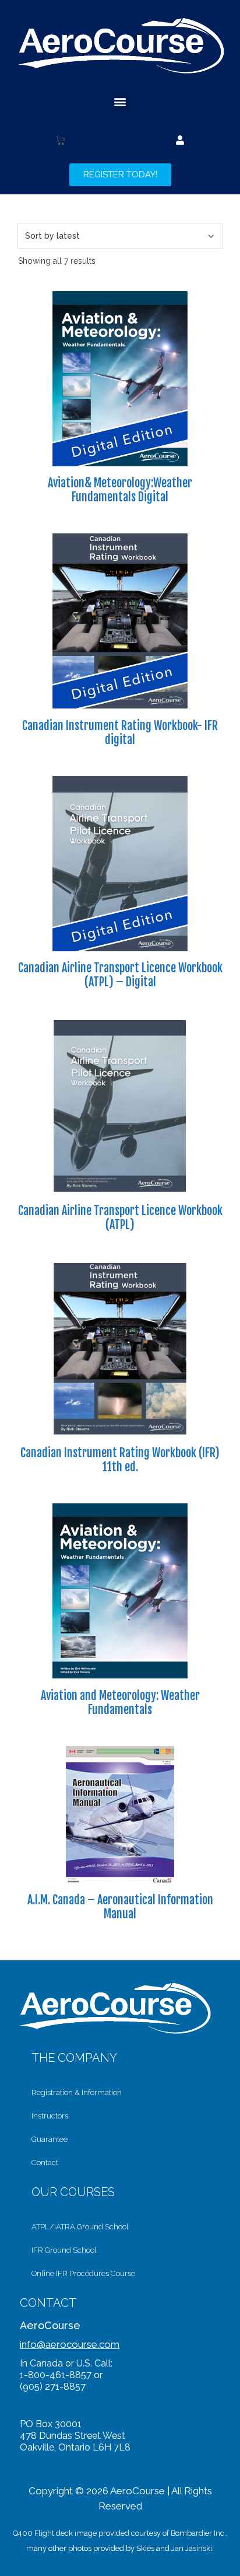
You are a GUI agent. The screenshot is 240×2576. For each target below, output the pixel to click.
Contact (45, 2163)
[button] (120, 102)
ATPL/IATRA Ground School (80, 2227)
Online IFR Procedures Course (83, 2273)
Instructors (50, 2116)
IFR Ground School (64, 2250)
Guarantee (50, 2139)
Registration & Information (77, 2092)
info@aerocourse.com (70, 2344)
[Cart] (60, 140)
